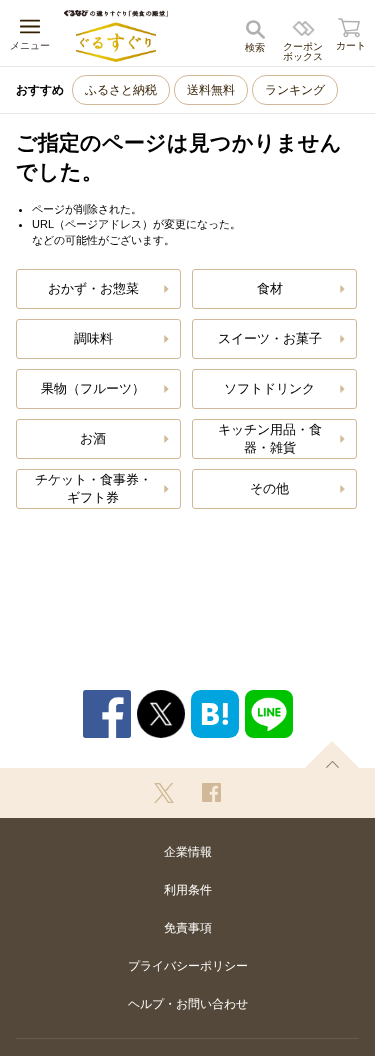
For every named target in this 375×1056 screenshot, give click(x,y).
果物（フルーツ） (93, 388)
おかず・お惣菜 (93, 288)
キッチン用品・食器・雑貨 (270, 438)
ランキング (295, 90)
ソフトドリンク (269, 388)
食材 (270, 288)
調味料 (93, 338)
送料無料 (211, 90)
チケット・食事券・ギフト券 (93, 488)
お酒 (93, 438)
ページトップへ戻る (332, 754)
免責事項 (188, 928)
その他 (269, 488)
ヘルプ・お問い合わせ (188, 1004)
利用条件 (188, 890)
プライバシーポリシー (188, 966)
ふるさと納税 (121, 90)
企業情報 (188, 852)
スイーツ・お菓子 (270, 338)
